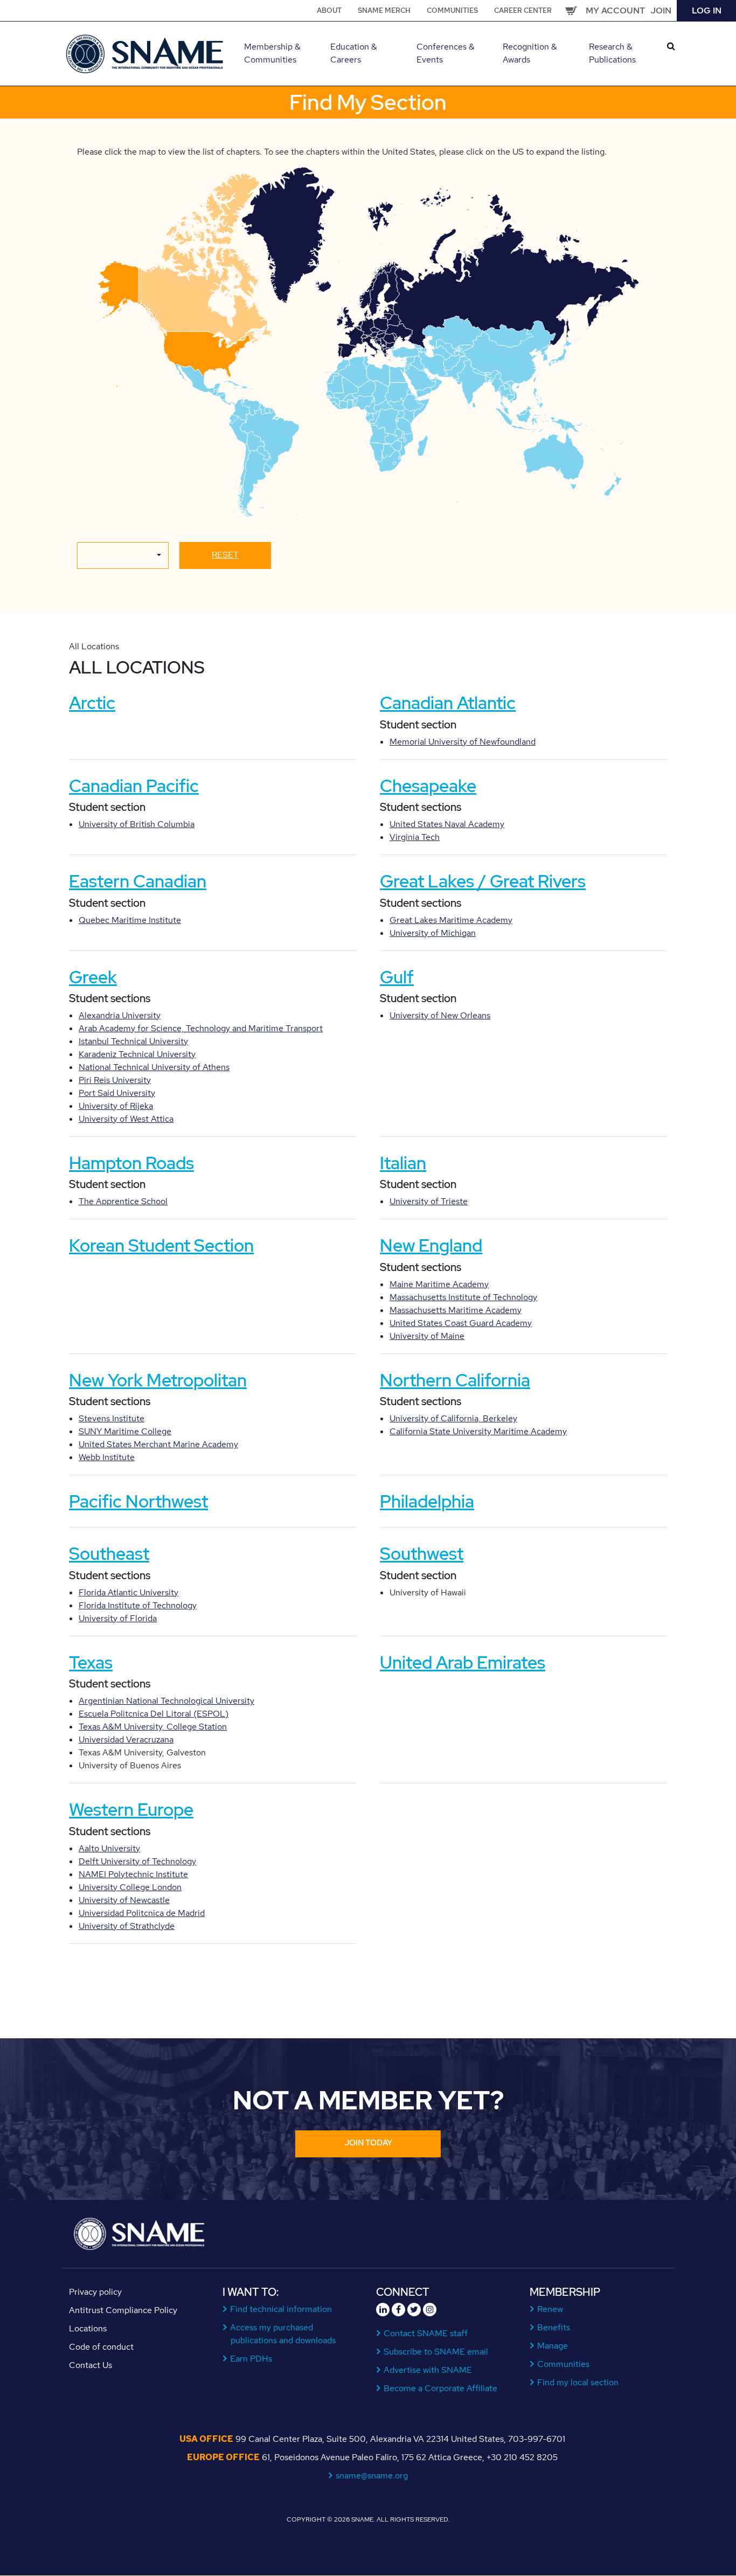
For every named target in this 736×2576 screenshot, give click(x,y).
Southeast (109, 1554)
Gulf (397, 977)
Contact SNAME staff (426, 2333)
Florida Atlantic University (129, 1592)
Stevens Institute (112, 1418)
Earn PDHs (251, 2359)
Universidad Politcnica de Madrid (142, 1913)
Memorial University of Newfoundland (463, 742)
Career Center (523, 11)
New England (431, 1245)
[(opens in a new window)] (383, 2310)
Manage (553, 2346)
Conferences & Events (446, 53)
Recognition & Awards (530, 53)
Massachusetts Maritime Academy (456, 1310)
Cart (571, 11)
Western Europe (131, 1810)
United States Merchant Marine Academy (158, 1444)
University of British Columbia (137, 824)
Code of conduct (101, 2347)
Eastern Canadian (138, 881)
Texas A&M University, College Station (153, 1727)
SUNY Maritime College (125, 1431)
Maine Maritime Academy (439, 1284)
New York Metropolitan (158, 1380)
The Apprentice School (123, 1201)
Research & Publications (612, 53)
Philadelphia (427, 1501)
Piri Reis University (115, 1080)
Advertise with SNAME (428, 2370)
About (329, 11)
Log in (707, 11)
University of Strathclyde (127, 1926)
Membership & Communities (272, 53)
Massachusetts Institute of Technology (463, 1297)
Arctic (92, 703)
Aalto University (109, 1848)
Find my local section (578, 2382)
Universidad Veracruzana (126, 1740)
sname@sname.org (372, 2476)
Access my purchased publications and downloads (283, 2334)
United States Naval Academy (447, 824)
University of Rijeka (116, 1106)
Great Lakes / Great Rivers (483, 881)
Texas (91, 1662)
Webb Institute (107, 1457)
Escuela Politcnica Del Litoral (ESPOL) (154, 1714)
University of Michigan (433, 933)
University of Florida (118, 1618)
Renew (550, 2309)
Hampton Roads (131, 1163)
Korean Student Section (161, 1245)
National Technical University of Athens (154, 1067)
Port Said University (117, 1093)
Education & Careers (354, 53)
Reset (225, 555)
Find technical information (281, 2309)
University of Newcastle (124, 1900)
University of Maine (427, 1336)
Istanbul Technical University (133, 1041)
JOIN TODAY (368, 2143)
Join (661, 11)
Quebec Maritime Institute (130, 920)
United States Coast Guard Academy (461, 1323)
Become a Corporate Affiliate (441, 2388)
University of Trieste (429, 1201)
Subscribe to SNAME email (436, 2352)
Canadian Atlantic (448, 703)
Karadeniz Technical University (137, 1054)
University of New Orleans (440, 1015)
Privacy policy (95, 2292)
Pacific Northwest (138, 1501)
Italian (403, 1163)
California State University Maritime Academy (478, 1431)
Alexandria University (120, 1015)
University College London (130, 1887)
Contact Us (91, 2365)
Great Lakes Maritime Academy (451, 920)
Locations (88, 2328)
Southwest (422, 1554)
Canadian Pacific (134, 786)
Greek (93, 977)
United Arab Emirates (463, 1662)
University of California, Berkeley (453, 1418)
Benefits (554, 2327)
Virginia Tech (415, 837)
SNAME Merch (384, 11)
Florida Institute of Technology (138, 1605)
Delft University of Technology (137, 1861)
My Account (615, 11)
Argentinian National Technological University (166, 1701)
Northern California (455, 1380)
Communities (452, 11)
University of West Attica (126, 1119)
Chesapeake (428, 786)
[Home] (146, 53)
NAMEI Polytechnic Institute (133, 1874)
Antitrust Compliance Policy (123, 2310)
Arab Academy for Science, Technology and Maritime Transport (201, 1028)
